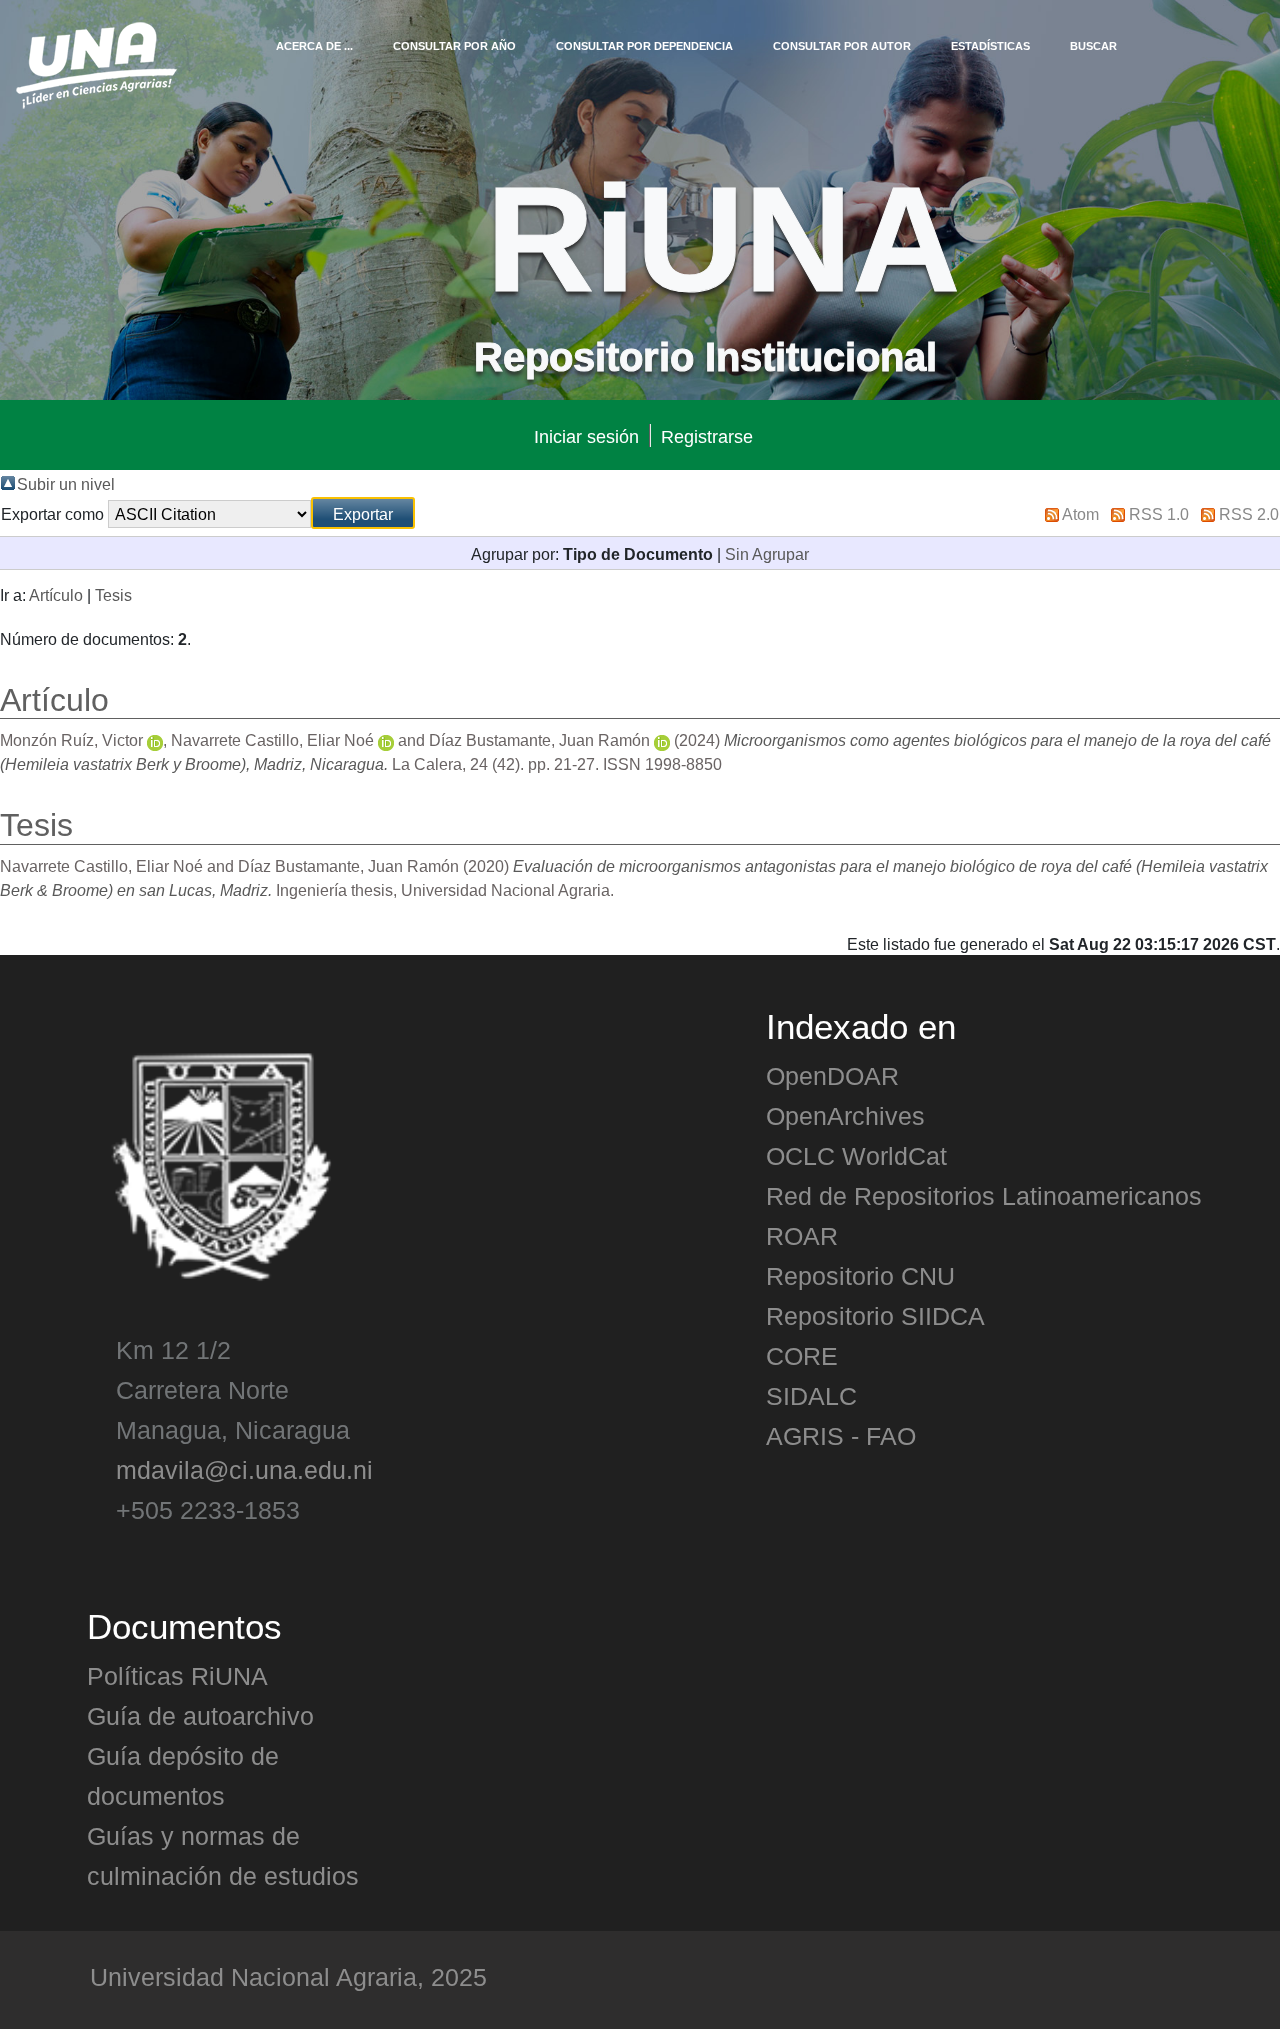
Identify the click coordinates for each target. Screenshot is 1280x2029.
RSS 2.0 (1249, 513)
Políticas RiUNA (177, 1675)
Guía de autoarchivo (200, 1715)
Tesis (113, 594)
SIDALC (811, 1395)
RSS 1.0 (1159, 513)
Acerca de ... (314, 45)
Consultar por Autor (842, 45)
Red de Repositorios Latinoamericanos (984, 1195)
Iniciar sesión (586, 435)
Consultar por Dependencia (644, 45)
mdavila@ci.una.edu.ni (244, 1469)
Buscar (1093, 45)
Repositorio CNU (860, 1275)
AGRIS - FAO (841, 1435)
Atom (1080, 513)
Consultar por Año (454, 45)
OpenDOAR (832, 1075)
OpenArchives (845, 1115)
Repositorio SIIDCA (875, 1315)
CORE (802, 1355)
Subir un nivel (66, 483)
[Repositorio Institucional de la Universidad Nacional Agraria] (95, 62)
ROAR (802, 1235)
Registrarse (707, 435)
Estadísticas (990, 45)
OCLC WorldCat (856, 1155)
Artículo (56, 594)
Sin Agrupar (767, 553)
